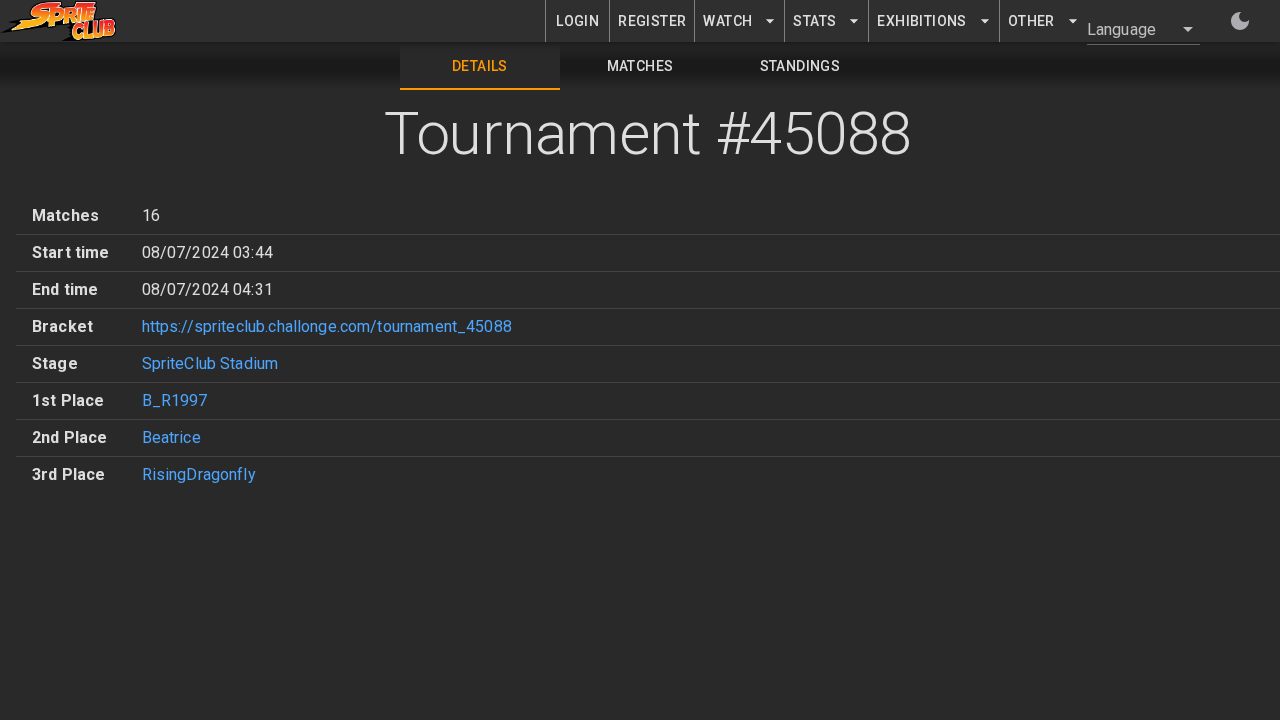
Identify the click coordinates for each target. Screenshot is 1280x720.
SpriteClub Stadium (210, 363)
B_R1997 (175, 400)
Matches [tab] (640, 66)
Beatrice (171, 437)
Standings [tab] (800, 66)
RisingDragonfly (199, 474)
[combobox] (1131, 29)
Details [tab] (480, 66)
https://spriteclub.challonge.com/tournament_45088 (327, 326)
